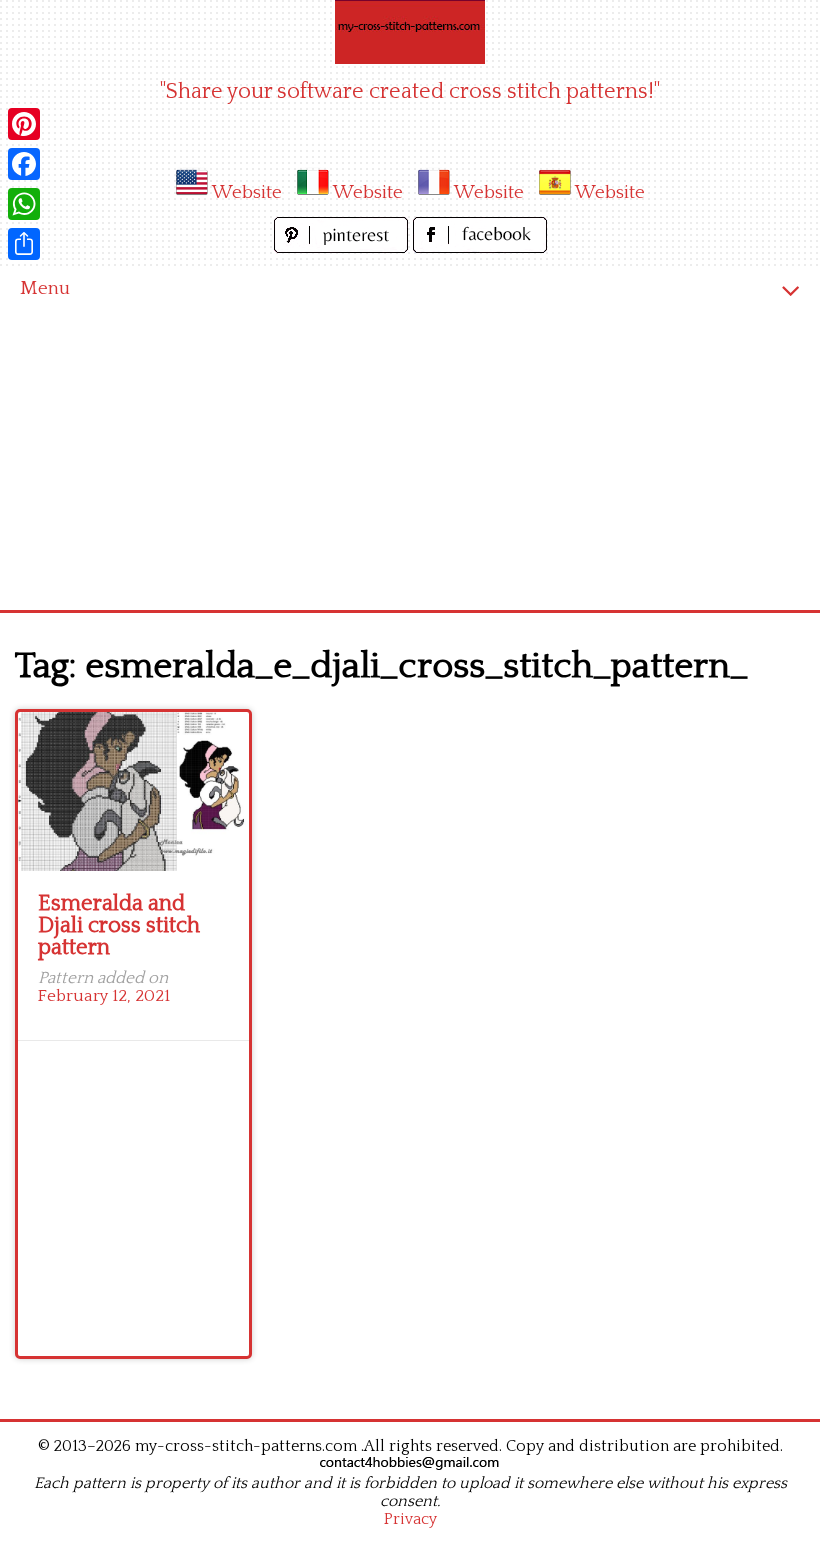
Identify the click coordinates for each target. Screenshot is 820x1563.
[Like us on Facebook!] (480, 247)
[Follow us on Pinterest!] (343, 247)
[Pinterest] (24, 124)
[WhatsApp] (24, 204)
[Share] (24, 244)
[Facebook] (24, 164)
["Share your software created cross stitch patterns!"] (410, 32)
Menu (45, 288)
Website (247, 192)
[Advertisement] (410, 460)
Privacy (410, 1519)
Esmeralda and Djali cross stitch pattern (119, 925)
